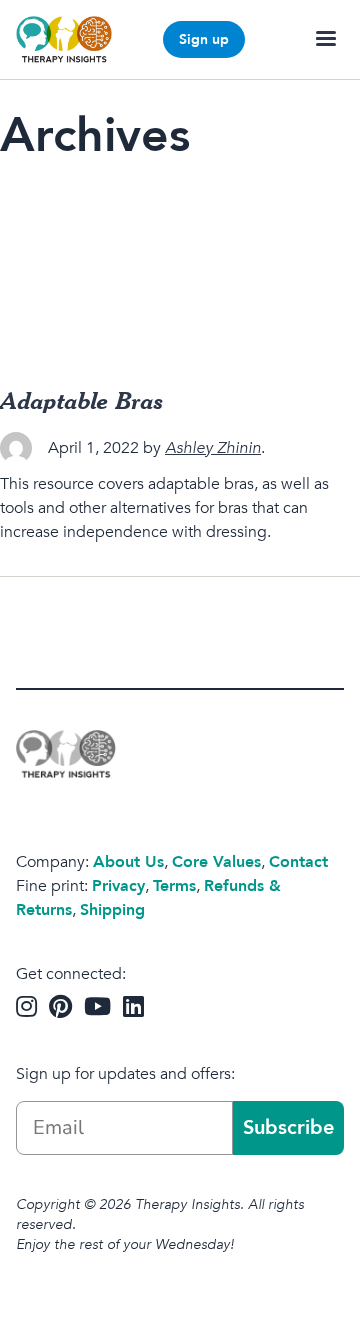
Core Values (216, 862)
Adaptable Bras (82, 400)
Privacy (118, 886)
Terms (174, 886)
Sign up (204, 39)
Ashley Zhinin (213, 448)
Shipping (112, 910)
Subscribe (288, 1127)
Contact (298, 862)
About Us (128, 862)
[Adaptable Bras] (180, 272)
